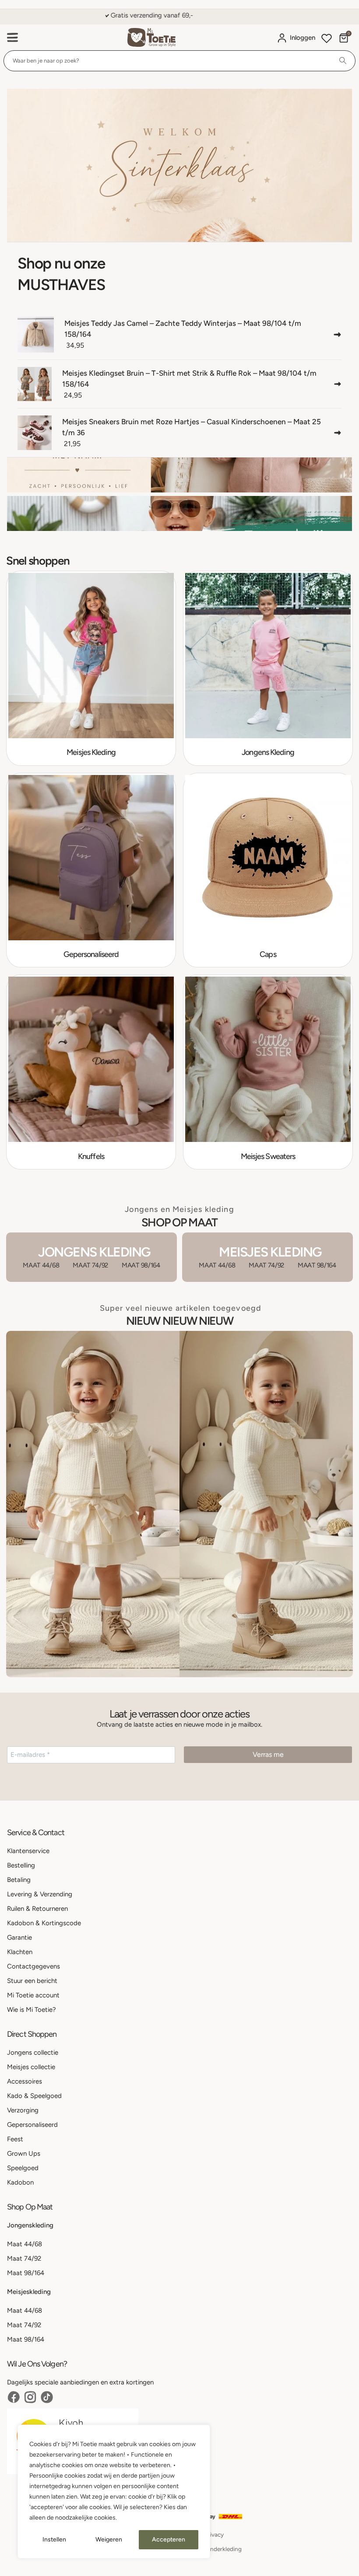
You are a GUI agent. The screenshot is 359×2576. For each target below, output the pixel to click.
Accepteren (169, 2539)
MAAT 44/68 (41, 1265)
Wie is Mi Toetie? (32, 2010)
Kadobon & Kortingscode (44, 1923)
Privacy (214, 2534)
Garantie (19, 1937)
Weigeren (109, 2539)
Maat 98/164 (26, 2273)
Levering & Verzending (40, 1894)
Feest (15, 2139)
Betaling (19, 1880)
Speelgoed (23, 2168)
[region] (114, 2492)
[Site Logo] (151, 37)
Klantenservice (28, 1851)
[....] (179, 165)
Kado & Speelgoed (34, 2096)
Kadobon (20, 2182)
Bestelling (21, 1865)
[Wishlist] (327, 39)
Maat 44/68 (25, 2244)
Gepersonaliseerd (32, 2125)
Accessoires (25, 2081)
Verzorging (23, 2110)
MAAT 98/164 (141, 1265)
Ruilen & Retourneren (37, 1909)
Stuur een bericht (32, 1981)
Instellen (54, 2539)
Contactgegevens (33, 1966)
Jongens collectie (33, 2052)
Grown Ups (24, 2154)
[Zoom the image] (179, 1336)
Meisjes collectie (31, 2067)
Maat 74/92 (24, 2258)
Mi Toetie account (33, 1995)
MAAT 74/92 (90, 1265)
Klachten (20, 1952)
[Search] (343, 61)
